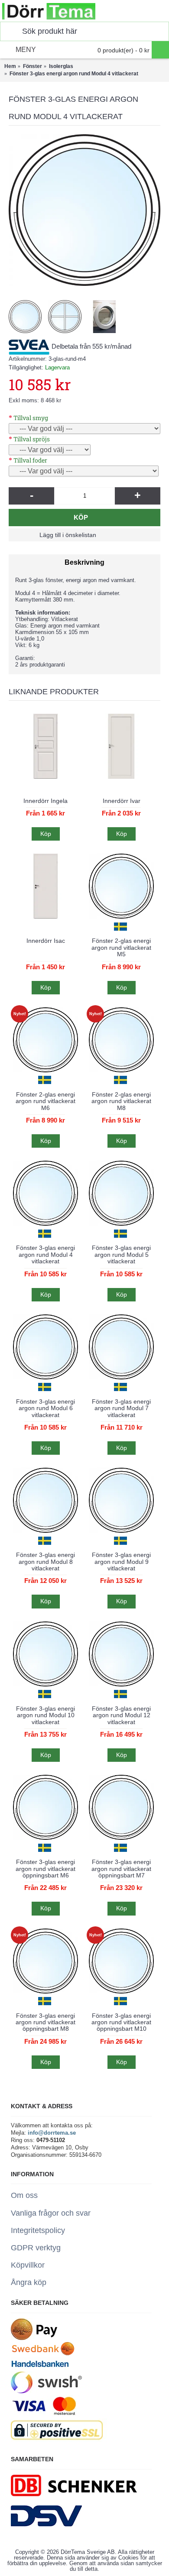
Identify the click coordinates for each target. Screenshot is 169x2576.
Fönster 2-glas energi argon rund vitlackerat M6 (45, 1101)
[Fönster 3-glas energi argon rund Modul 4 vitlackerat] (84, 210)
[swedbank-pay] (34, 2338)
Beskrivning (84, 562)
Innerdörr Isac (46, 941)
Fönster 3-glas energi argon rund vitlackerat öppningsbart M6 (45, 1869)
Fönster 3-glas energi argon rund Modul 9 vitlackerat (121, 1561)
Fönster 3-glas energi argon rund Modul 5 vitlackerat (121, 1254)
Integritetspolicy (38, 2230)
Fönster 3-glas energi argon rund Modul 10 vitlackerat (45, 1715)
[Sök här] (9, 31)
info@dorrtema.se (52, 2133)
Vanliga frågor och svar (51, 2213)
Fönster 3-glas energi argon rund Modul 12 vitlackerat (121, 1715)
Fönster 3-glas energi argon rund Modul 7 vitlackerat (121, 1408)
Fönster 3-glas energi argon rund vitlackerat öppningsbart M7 (121, 1869)
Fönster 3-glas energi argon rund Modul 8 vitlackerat (45, 1561)
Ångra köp (29, 2282)
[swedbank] (43, 2354)
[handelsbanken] (40, 2368)
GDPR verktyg (36, 2248)
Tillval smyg (31, 418)
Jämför (125, 535)
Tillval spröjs (32, 439)
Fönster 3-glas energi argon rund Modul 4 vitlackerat (45, 1254)
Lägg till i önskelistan (68, 535)
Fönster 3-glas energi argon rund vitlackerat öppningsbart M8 (45, 2022)
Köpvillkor (28, 2265)
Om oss (24, 2195)
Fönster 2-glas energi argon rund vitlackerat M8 (121, 1101)
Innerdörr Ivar (122, 801)
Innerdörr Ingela (45, 801)
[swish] (46, 2391)
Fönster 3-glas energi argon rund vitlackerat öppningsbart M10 (121, 2022)
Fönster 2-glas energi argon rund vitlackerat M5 (121, 947)
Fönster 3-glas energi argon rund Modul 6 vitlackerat (45, 1408)
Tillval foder (30, 460)
